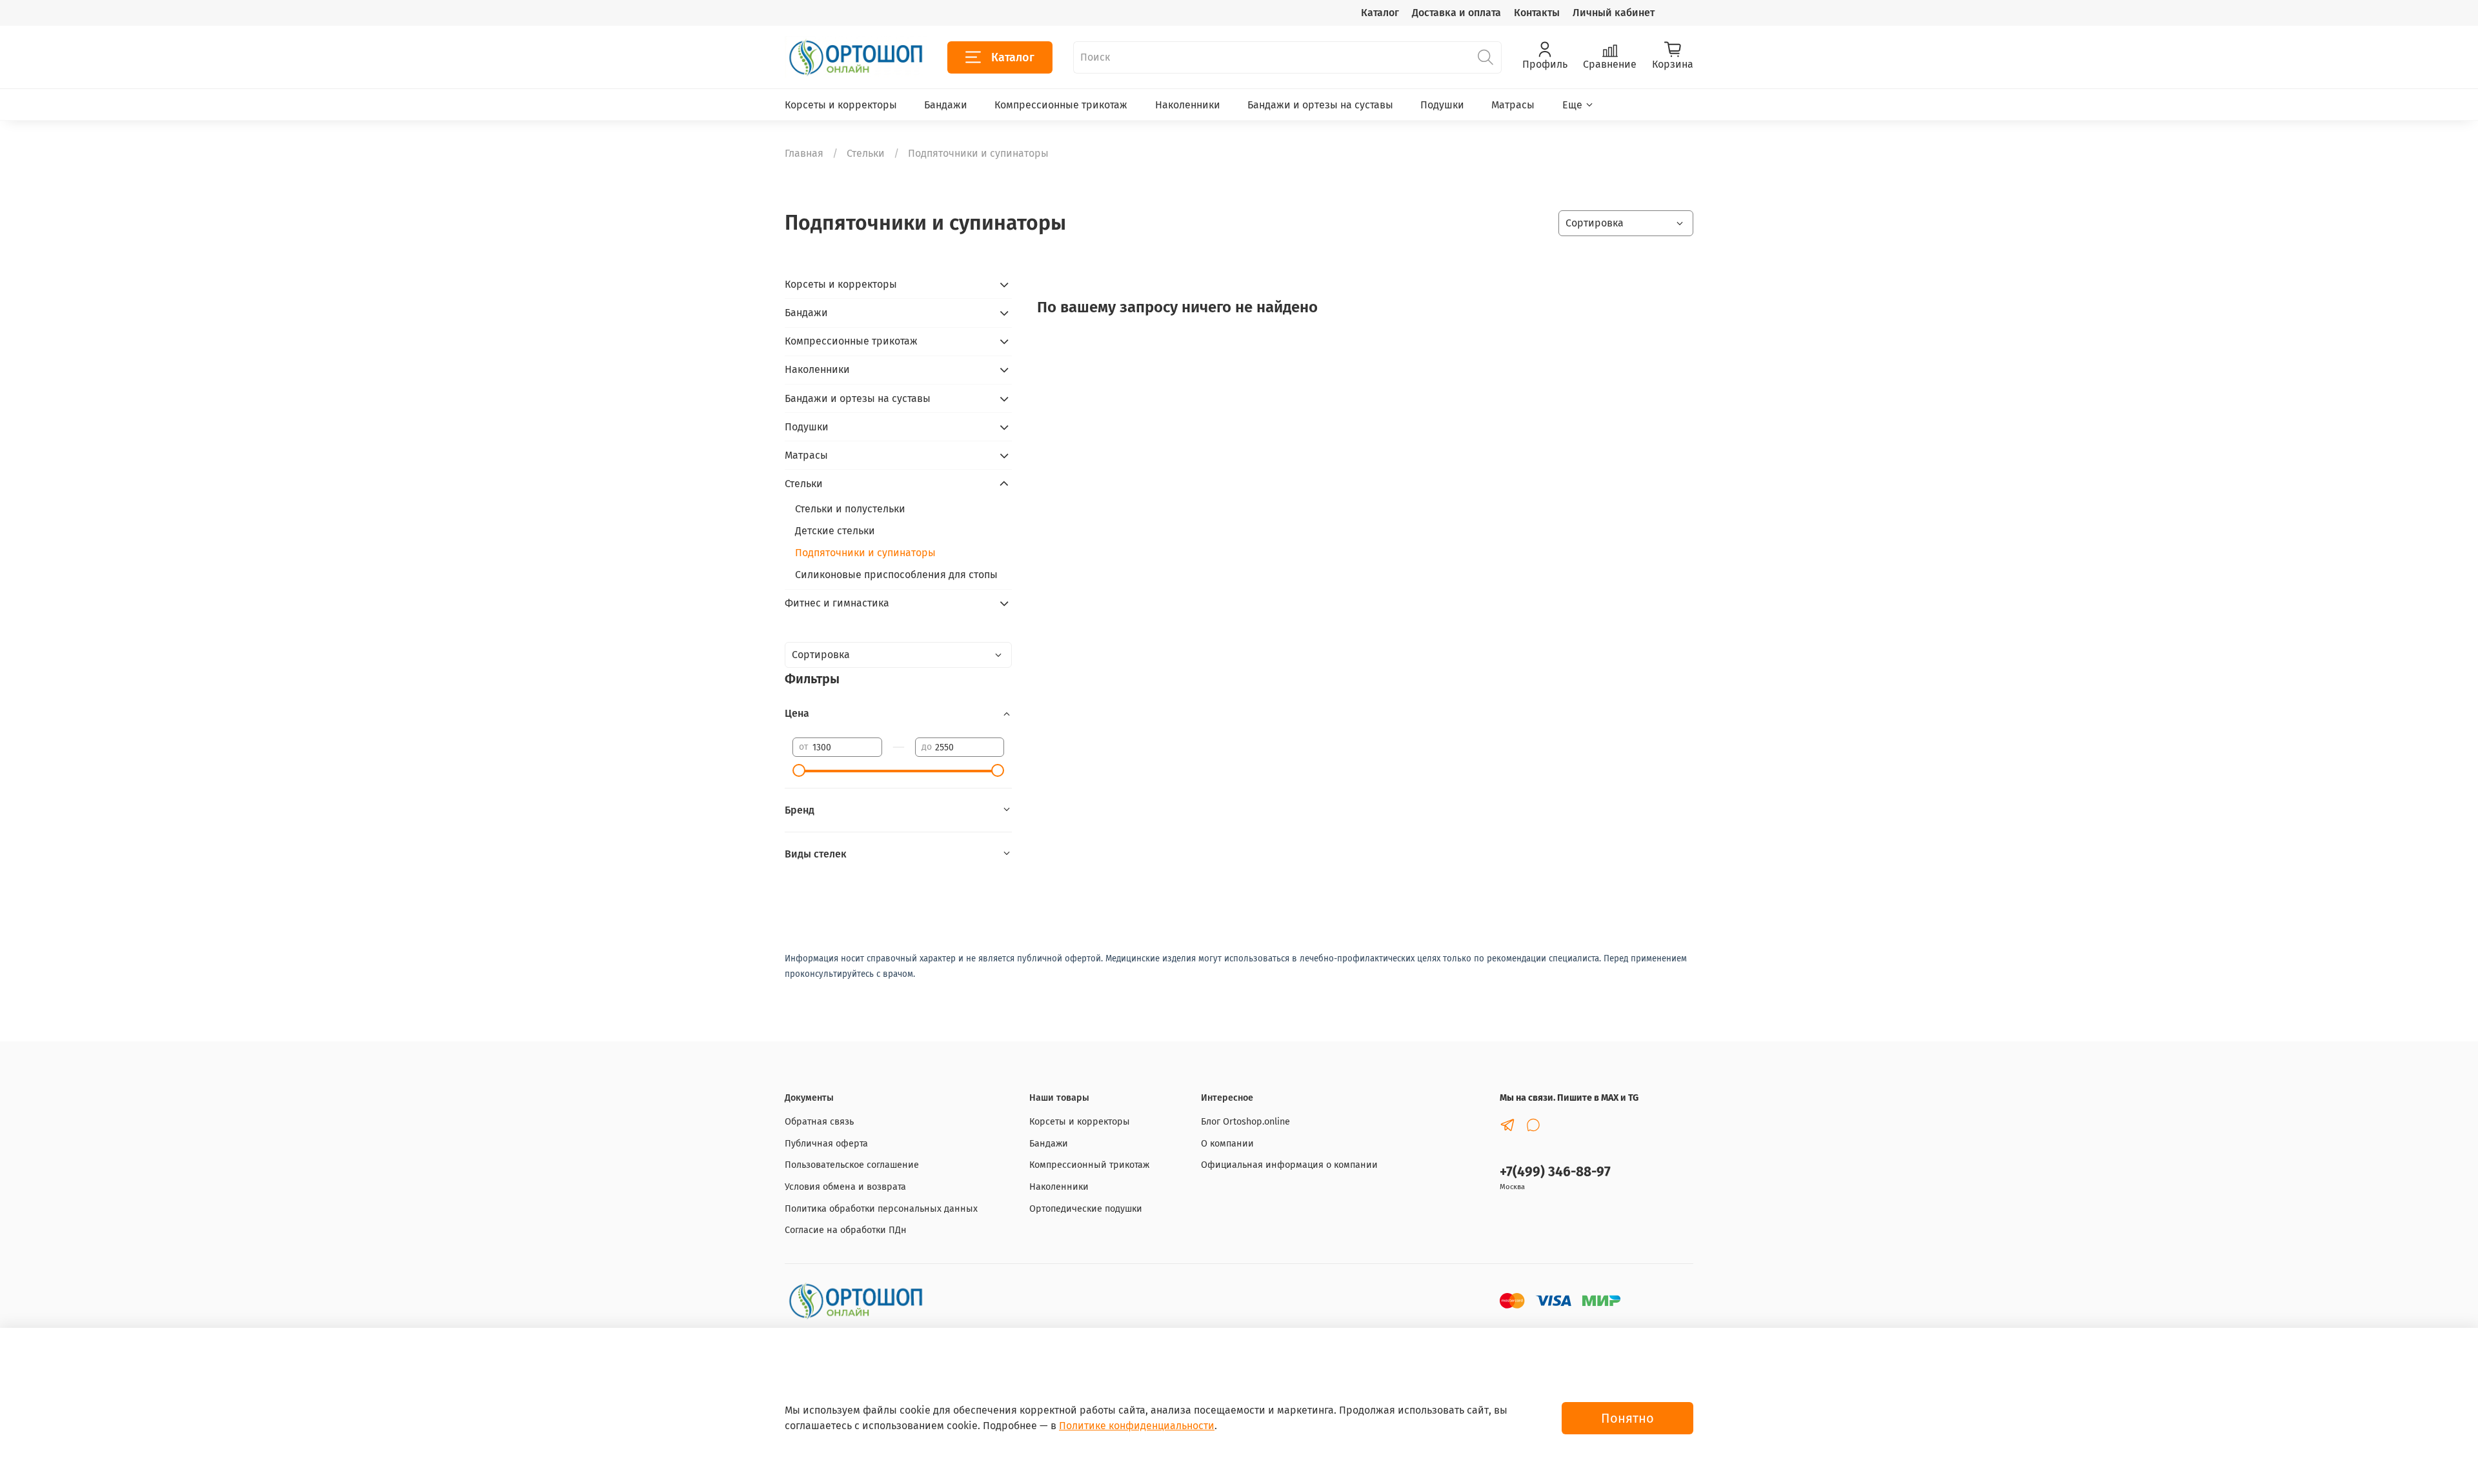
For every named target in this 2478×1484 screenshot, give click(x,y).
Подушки (1442, 105)
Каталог (1380, 13)
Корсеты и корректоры (841, 105)
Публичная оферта (826, 1144)
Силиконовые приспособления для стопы (896, 575)
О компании (1227, 1144)
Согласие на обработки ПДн (846, 1230)
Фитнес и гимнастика (837, 603)
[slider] (799, 770)
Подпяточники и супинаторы (865, 553)
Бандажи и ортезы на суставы (1320, 105)
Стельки (866, 153)
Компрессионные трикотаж (1061, 105)
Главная (804, 153)
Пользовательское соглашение (852, 1165)
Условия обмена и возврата (845, 1187)
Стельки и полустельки (850, 509)
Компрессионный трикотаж (1089, 1165)
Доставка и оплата (1456, 13)
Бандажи (946, 105)
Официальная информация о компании (1289, 1165)
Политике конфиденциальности (1137, 1426)
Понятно (1627, 1418)
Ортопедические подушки (1086, 1209)
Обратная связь (819, 1122)
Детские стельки (835, 531)
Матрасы (1513, 105)
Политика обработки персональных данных (881, 1209)
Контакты (1537, 13)
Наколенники (1188, 105)
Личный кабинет (1614, 13)
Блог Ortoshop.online (1245, 1122)
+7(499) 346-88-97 (1555, 1172)
